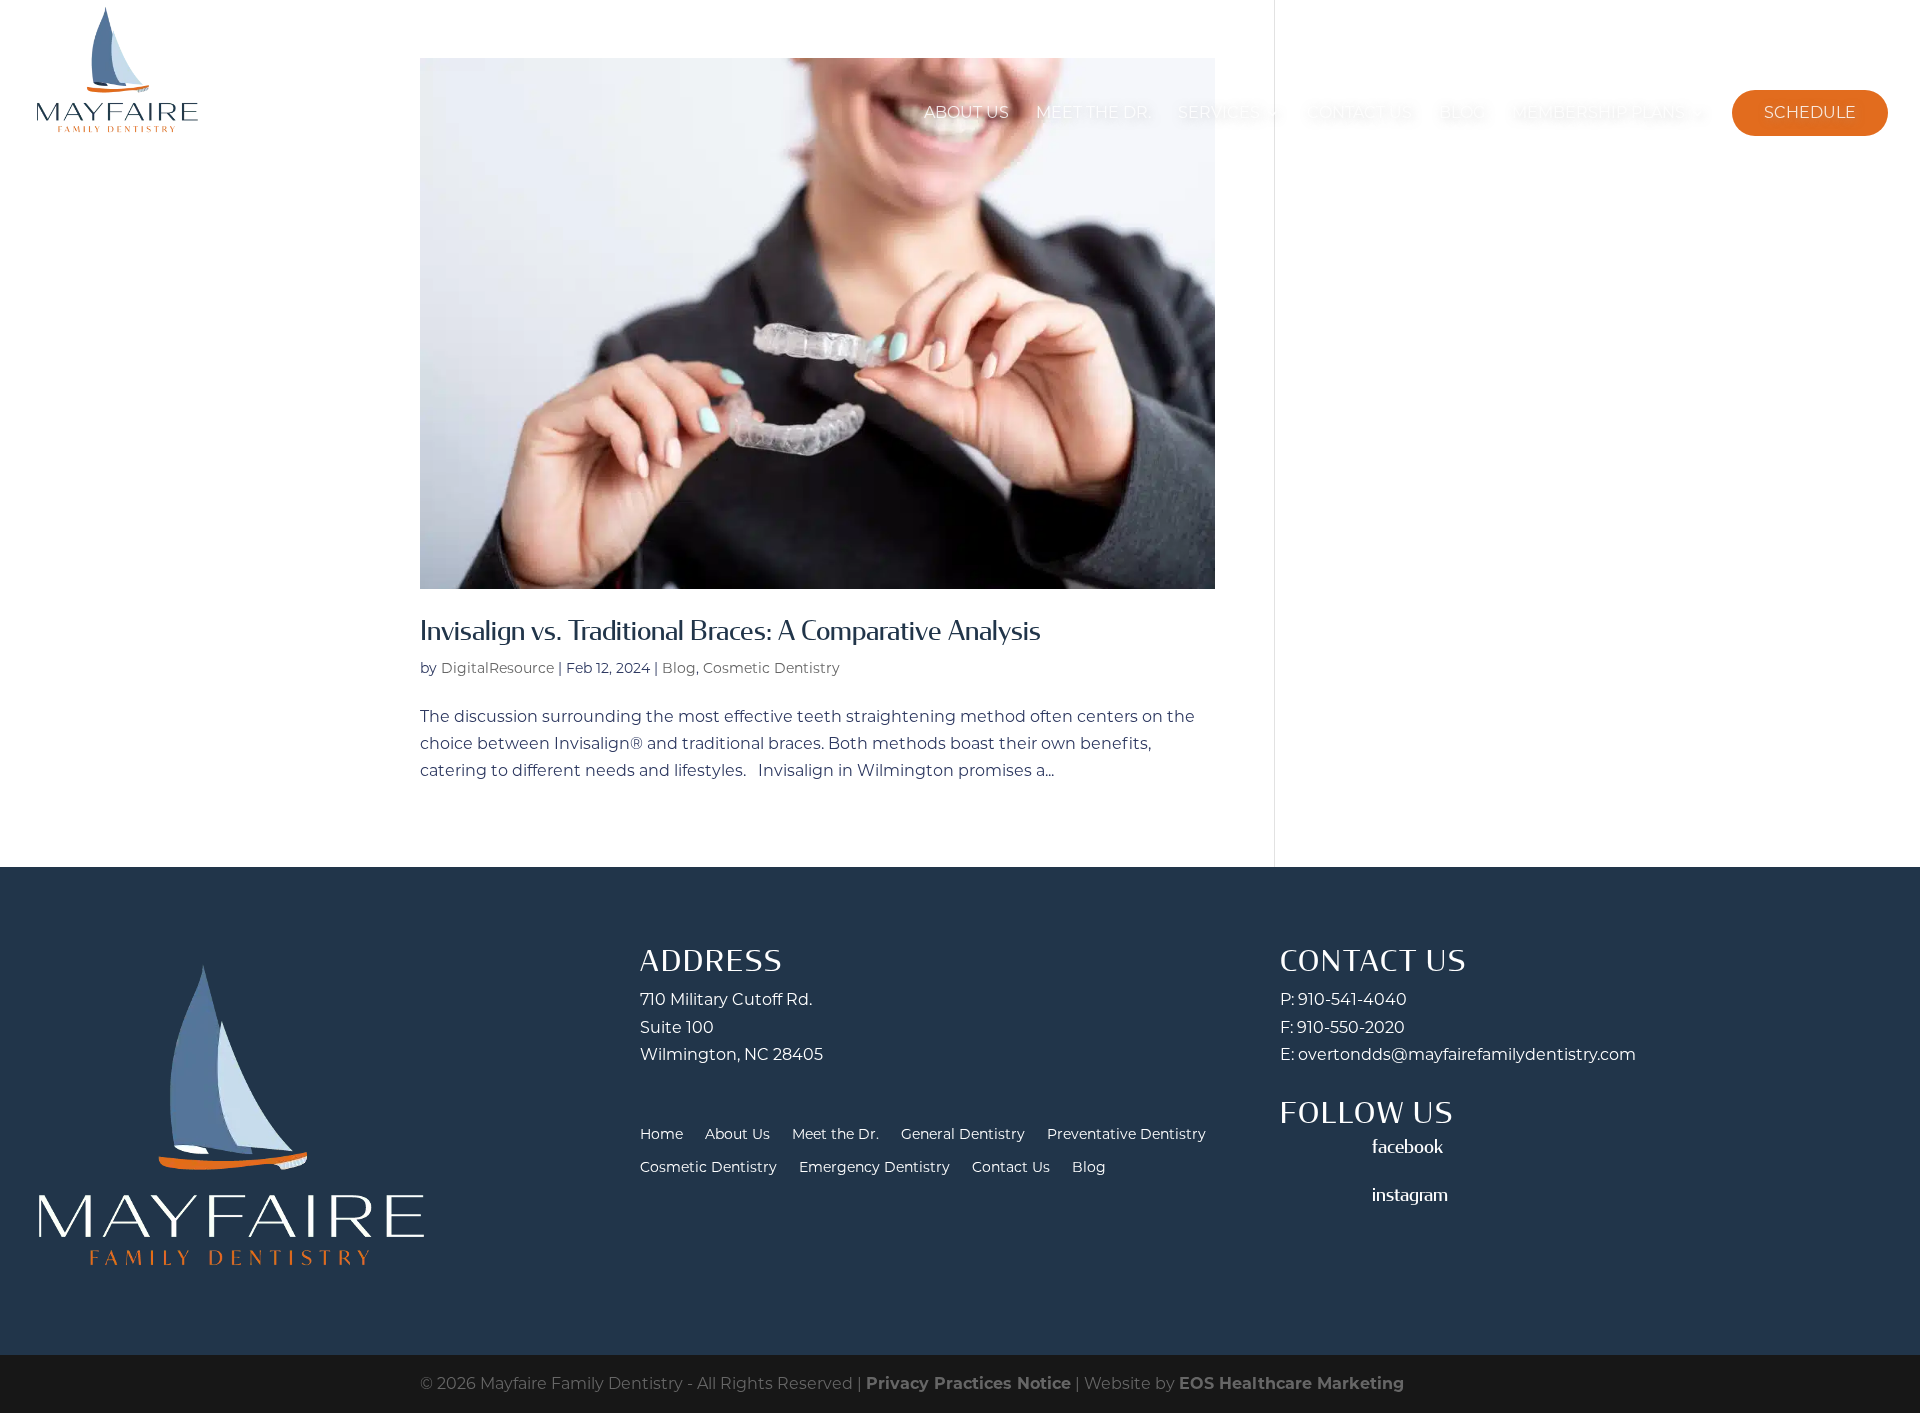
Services (1219, 113)
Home (661, 1134)
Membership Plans (1598, 113)
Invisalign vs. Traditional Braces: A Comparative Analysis (730, 631)
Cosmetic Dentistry (771, 668)
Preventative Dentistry (1126, 1134)
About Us (966, 113)
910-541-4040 (1352, 999)
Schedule (1810, 112)
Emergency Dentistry (874, 1167)
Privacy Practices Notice (968, 1383)
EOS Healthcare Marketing (1291, 1383)
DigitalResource (497, 668)
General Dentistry (963, 1134)
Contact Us (1359, 113)
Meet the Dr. (1093, 113)
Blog (1462, 113)
